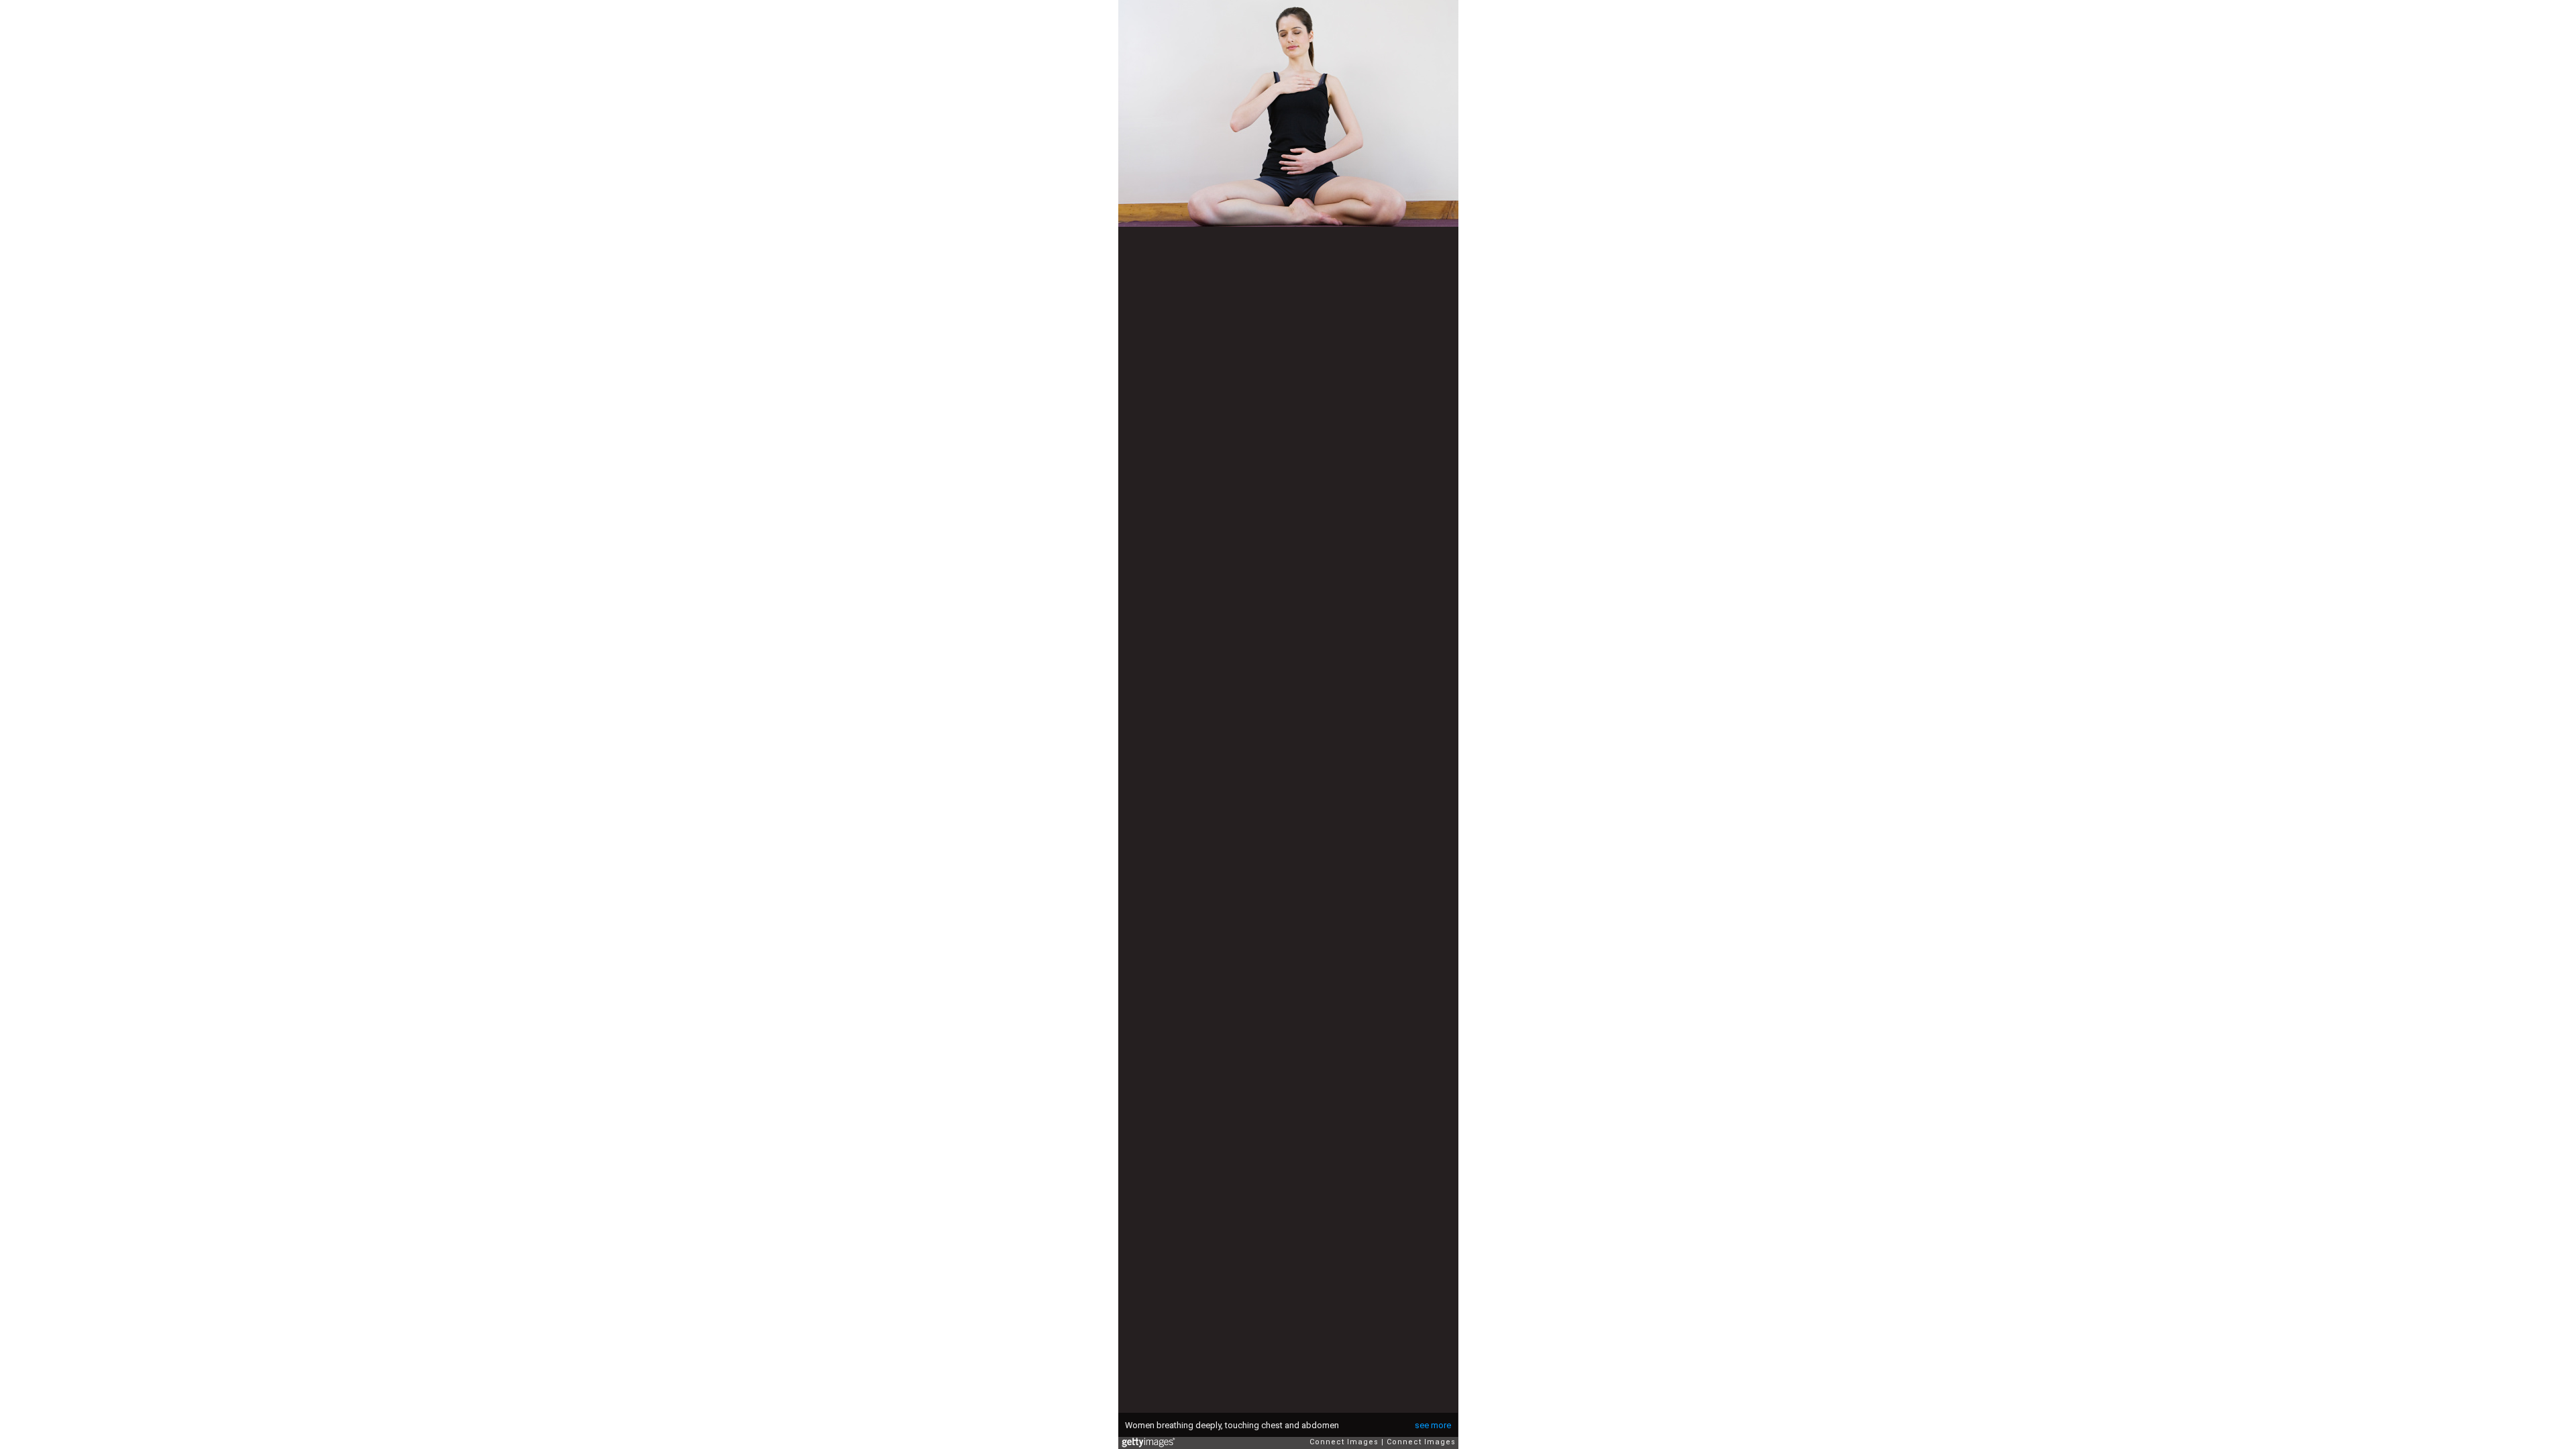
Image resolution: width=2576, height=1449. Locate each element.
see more (1433, 1425)
